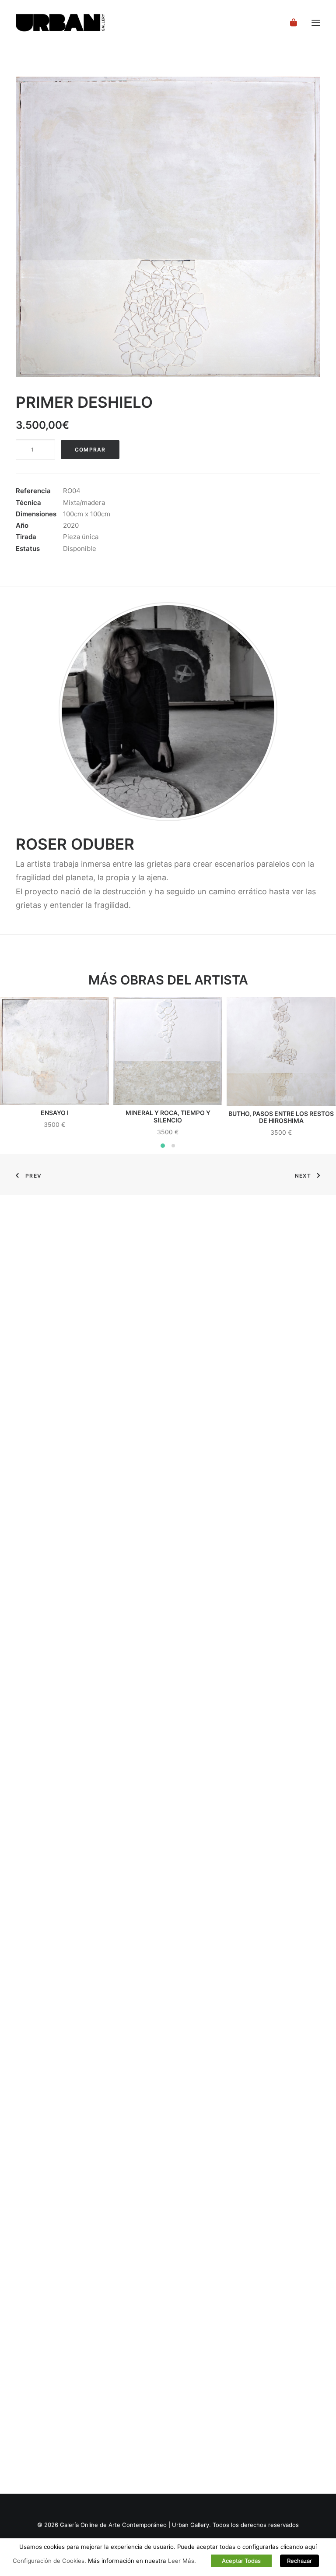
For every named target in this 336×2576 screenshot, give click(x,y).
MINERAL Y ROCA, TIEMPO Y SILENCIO (168, 1116)
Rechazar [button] (299, 2561)
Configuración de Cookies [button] (49, 2561)
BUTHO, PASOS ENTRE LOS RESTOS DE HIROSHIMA (281, 1117)
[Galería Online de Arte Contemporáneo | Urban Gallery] (71, 23)
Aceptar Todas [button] (241, 2561)
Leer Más (181, 2561)
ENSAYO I (55, 1113)
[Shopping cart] (290, 23)
